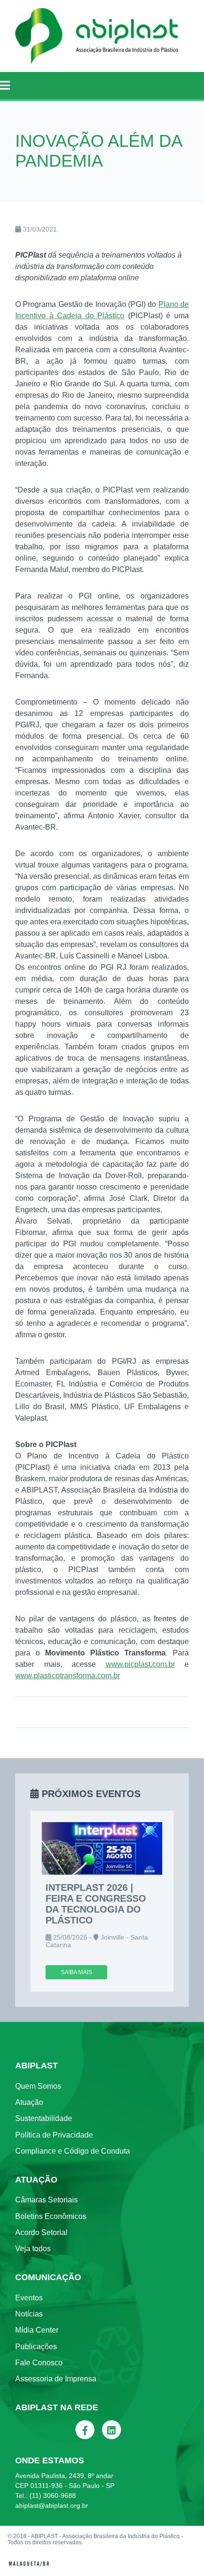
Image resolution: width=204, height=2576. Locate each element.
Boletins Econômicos (51, 2216)
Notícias (29, 2314)
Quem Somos (38, 2086)
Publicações (36, 2347)
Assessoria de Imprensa (56, 2379)
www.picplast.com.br (140, 1664)
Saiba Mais (76, 1972)
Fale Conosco (39, 2363)
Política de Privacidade (54, 2135)
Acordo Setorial (41, 2232)
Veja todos (33, 2249)
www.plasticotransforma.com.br (68, 1676)
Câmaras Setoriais (46, 2200)
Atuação (29, 2102)
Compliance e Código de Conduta (73, 2151)
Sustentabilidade (44, 2118)
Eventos (29, 2298)
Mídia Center (37, 2330)
